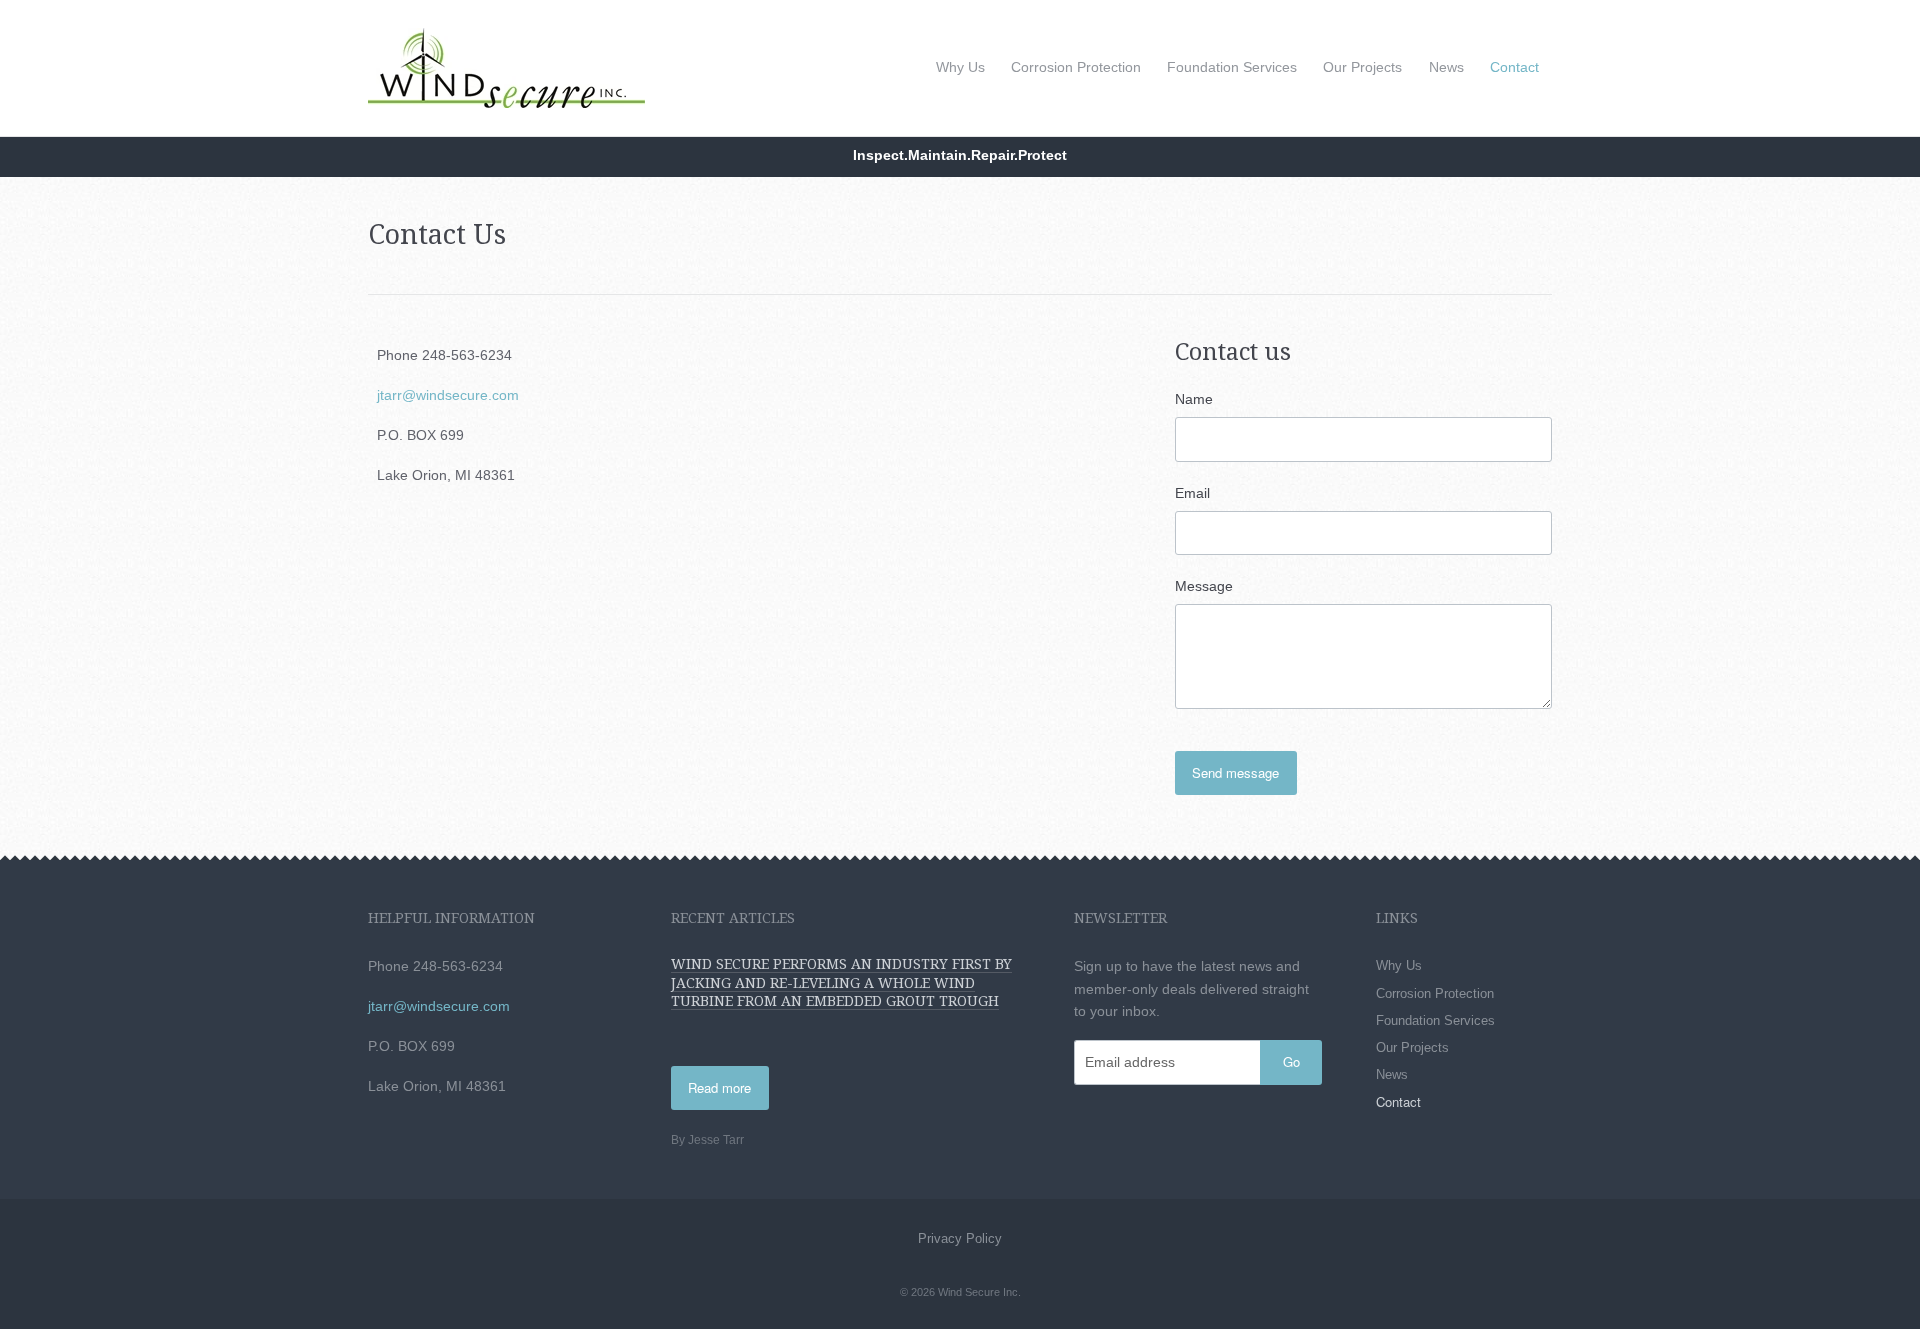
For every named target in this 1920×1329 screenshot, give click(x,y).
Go (1291, 1061)
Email (1192, 493)
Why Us (960, 67)
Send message (1235, 772)
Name (1194, 399)
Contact (1514, 67)
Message (1204, 586)
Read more (719, 1087)
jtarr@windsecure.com (448, 395)
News (1446, 67)
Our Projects (1362, 67)
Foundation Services (1232, 67)
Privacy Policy (960, 1238)
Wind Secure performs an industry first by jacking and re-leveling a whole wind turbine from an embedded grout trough (841, 982)
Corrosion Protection (1076, 67)
